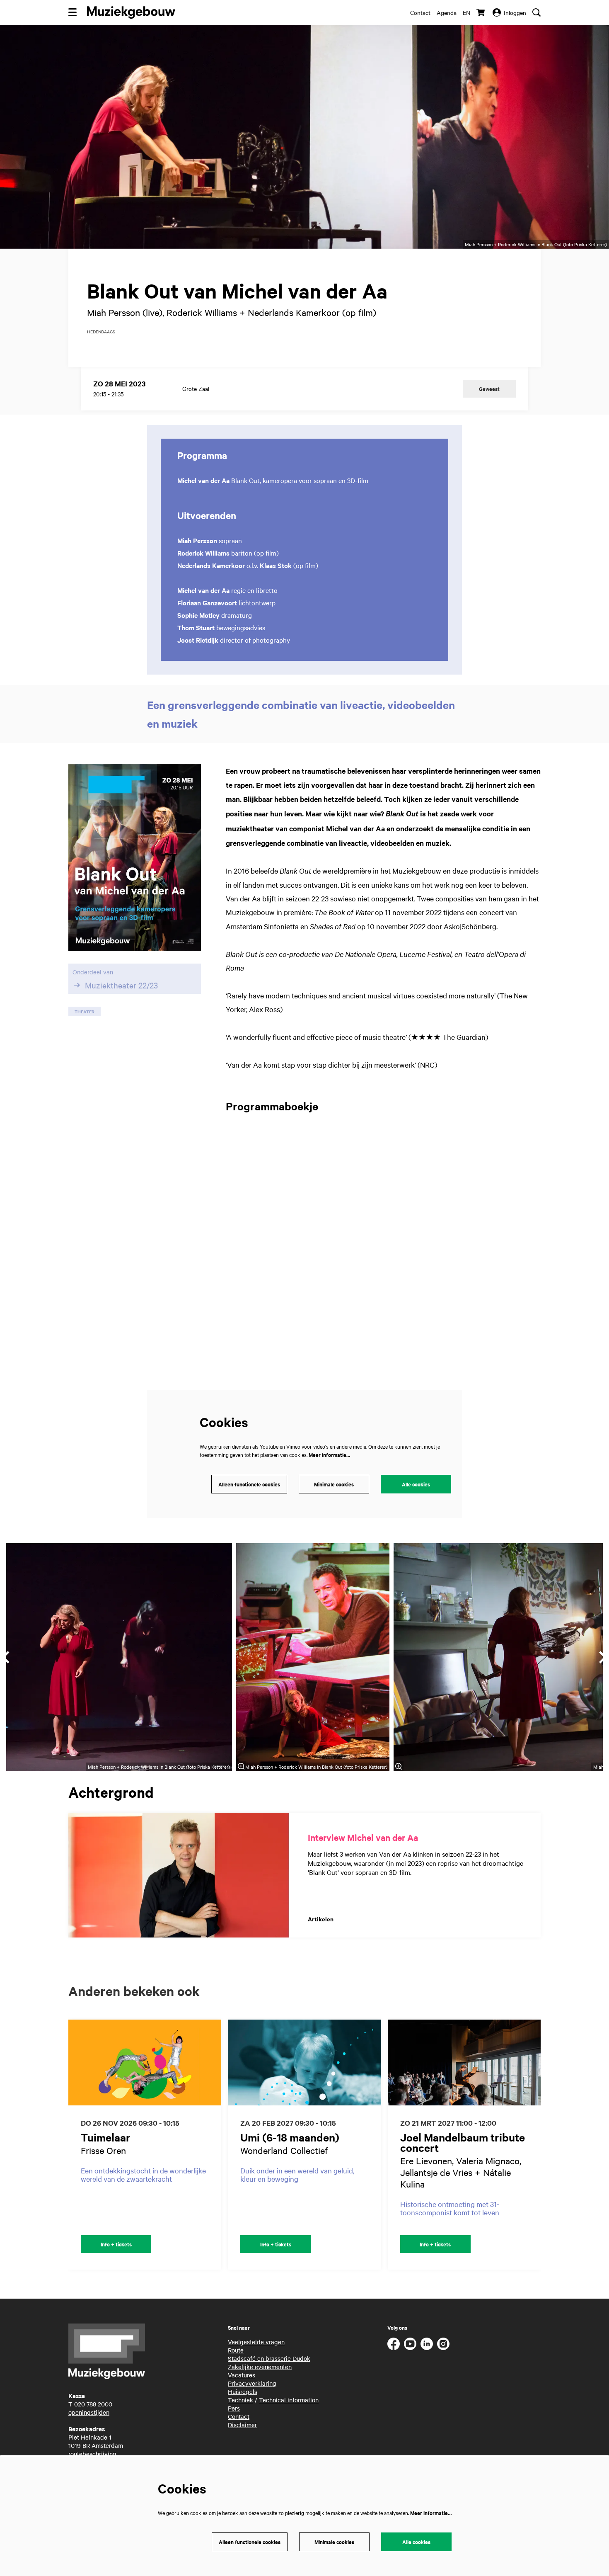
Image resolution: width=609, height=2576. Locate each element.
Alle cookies (416, 1484)
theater (85, 1011)
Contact (420, 12)
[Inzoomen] (241, 1766)
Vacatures (242, 2375)
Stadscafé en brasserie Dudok (269, 2358)
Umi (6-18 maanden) (290, 2137)
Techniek (240, 2400)
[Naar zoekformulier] (536, 12)
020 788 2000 (93, 2404)
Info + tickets (116, 2244)
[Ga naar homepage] (131, 12)
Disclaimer (242, 2425)
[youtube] (410, 2344)
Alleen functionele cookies (249, 1484)
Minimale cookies (334, 1484)
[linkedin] (427, 2344)
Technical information (289, 2400)
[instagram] (443, 2344)
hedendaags (101, 332)
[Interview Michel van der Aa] (179, 1875)
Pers (234, 2408)
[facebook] (394, 2344)
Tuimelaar (106, 2137)
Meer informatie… (329, 1455)
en (466, 12)
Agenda (447, 12)
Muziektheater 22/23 (121, 985)
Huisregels (243, 2391)
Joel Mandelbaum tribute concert (463, 2142)
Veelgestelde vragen (256, 2342)
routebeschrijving (92, 2454)
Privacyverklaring (252, 2383)
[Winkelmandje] (481, 12)
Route (236, 2350)
